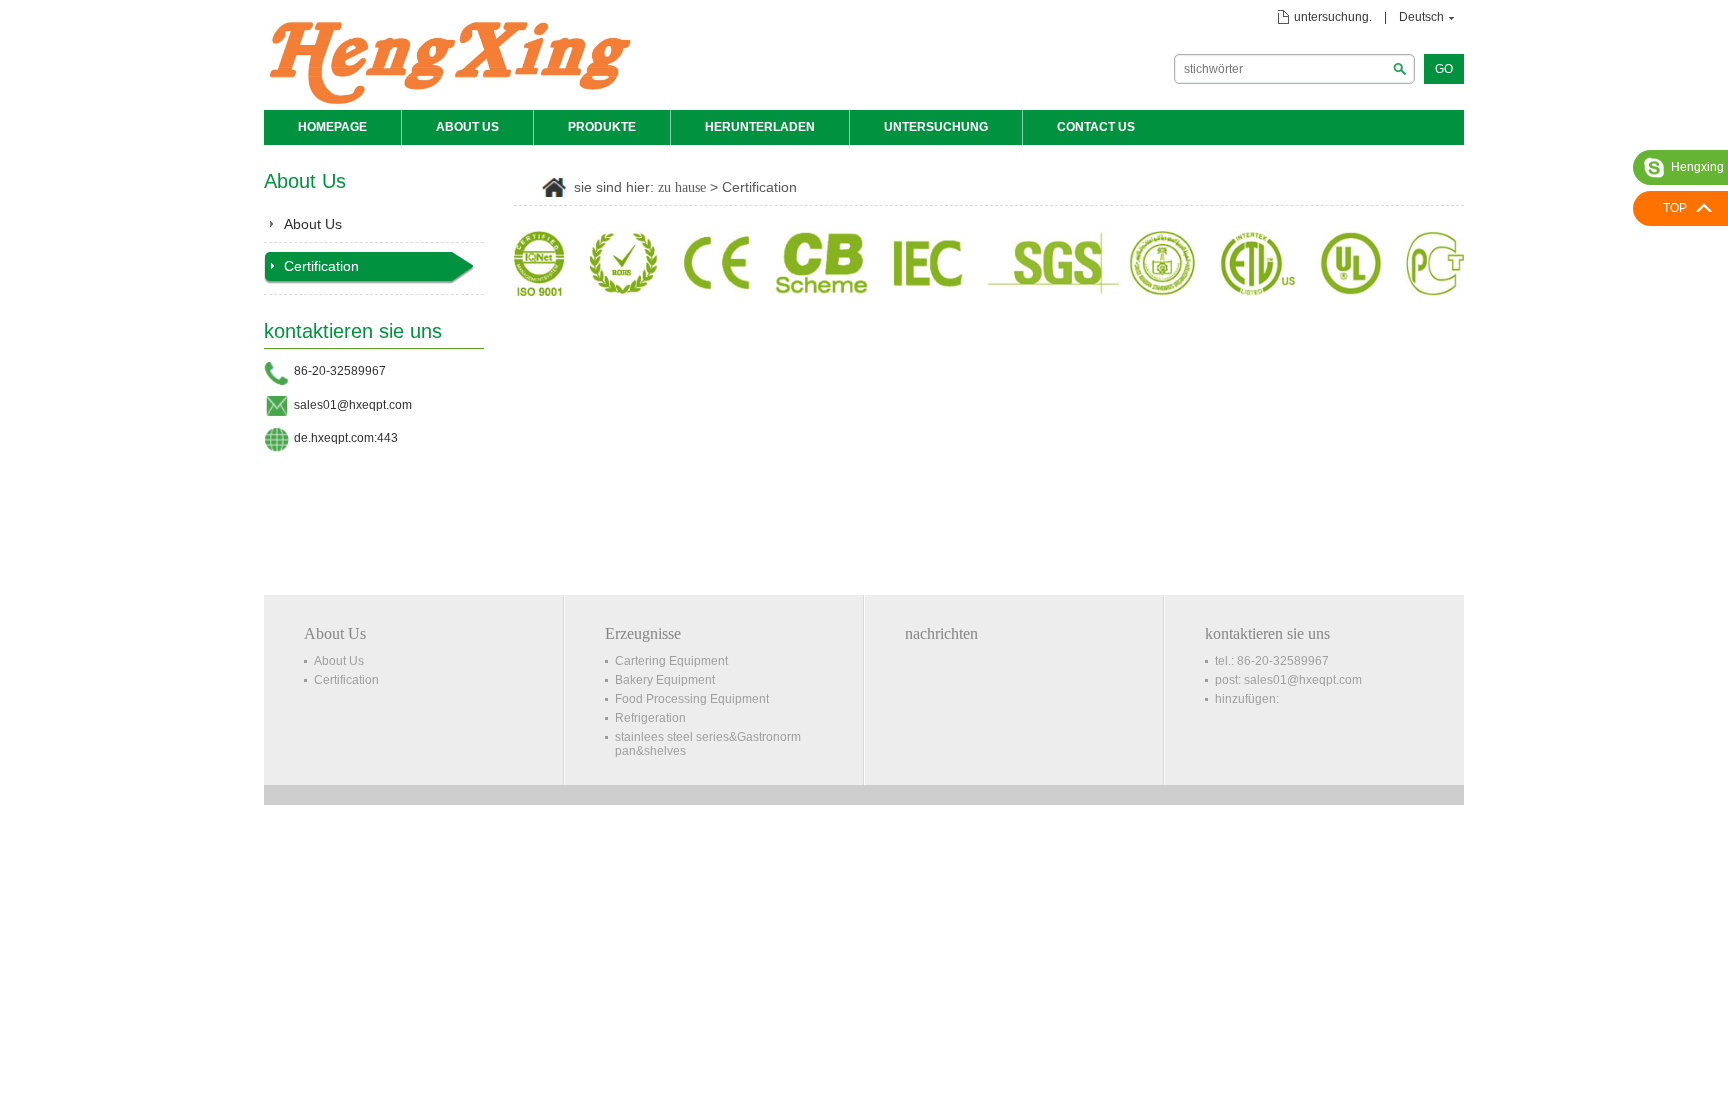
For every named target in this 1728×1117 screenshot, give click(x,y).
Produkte (602, 127)
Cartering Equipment (671, 661)
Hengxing (1697, 167)
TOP (1675, 208)
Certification (321, 266)
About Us (467, 127)
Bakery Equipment (665, 680)
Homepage (332, 127)
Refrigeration (650, 718)
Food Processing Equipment (692, 699)
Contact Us (1096, 127)
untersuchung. (1333, 17)
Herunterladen (760, 127)
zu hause (682, 187)
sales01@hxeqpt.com (353, 405)
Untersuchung (936, 127)
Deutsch (1421, 17)
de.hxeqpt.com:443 (346, 438)
